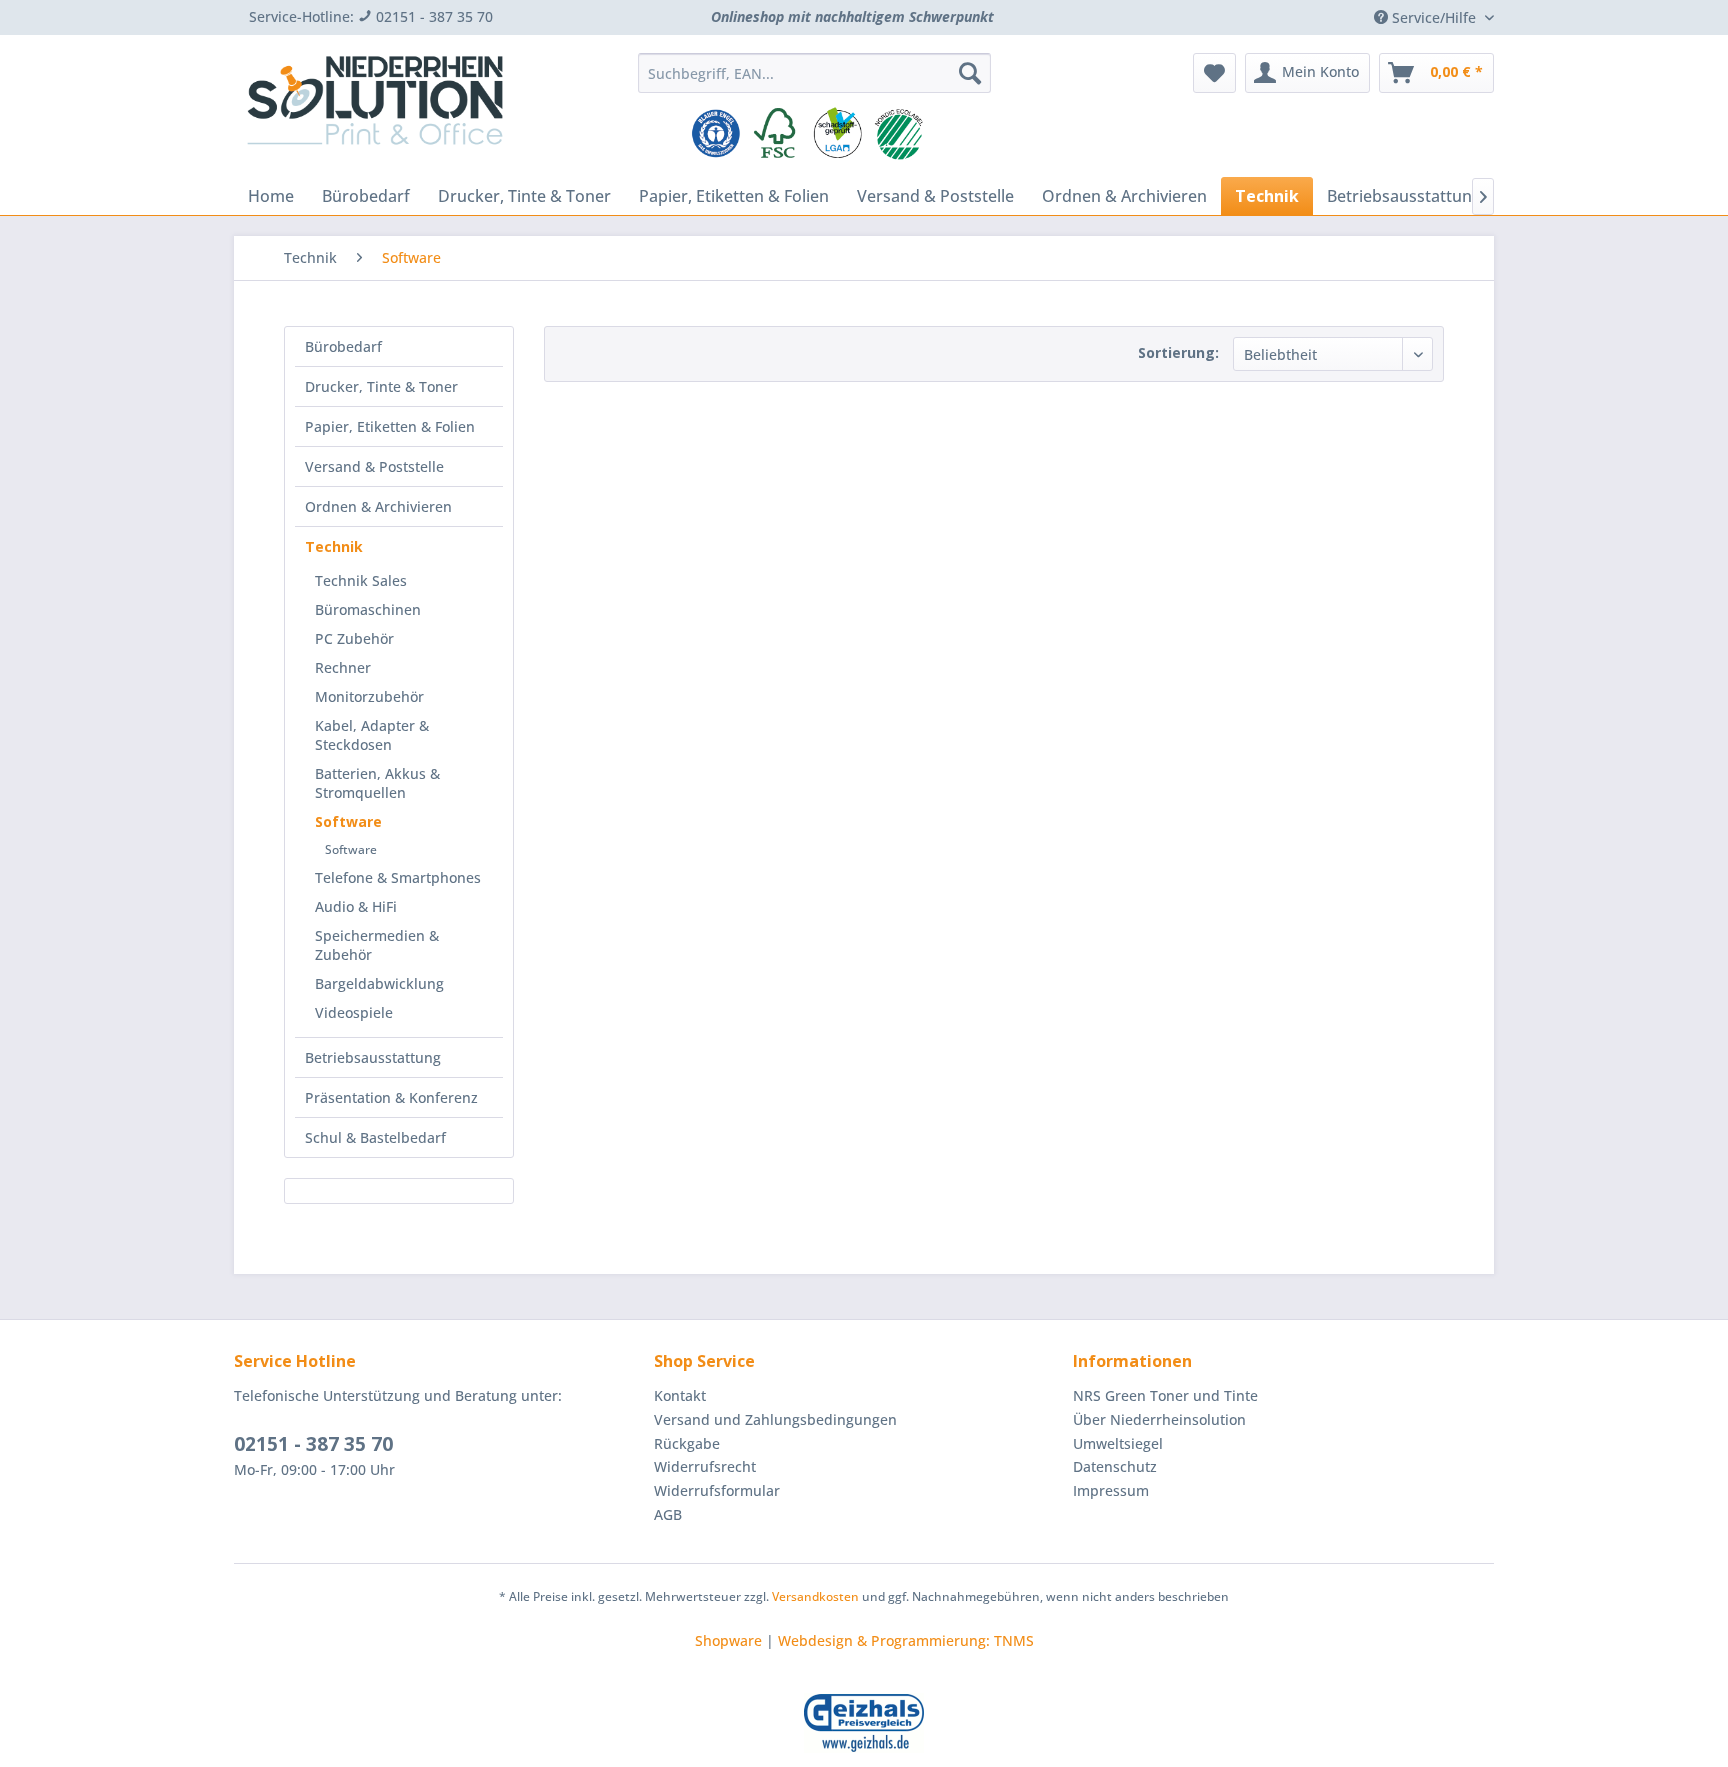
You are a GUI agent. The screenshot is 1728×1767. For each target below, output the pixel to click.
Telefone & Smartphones (398, 877)
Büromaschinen (368, 609)
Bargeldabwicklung (379, 983)
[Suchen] (970, 73)
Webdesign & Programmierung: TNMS (906, 1640)
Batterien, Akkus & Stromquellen (377, 783)
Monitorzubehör (369, 696)
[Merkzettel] (1214, 73)
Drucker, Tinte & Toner (381, 386)
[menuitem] (814, 73)
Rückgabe (687, 1443)
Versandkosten (815, 1596)
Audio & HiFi (356, 906)
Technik (334, 546)
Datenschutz (1115, 1466)
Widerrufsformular (717, 1490)
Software (348, 821)
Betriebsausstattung (373, 1057)
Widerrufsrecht (705, 1466)
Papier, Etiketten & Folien (390, 426)
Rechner (343, 667)
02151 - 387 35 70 (313, 1444)
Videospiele (354, 1012)
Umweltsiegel (1118, 1443)
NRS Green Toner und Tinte (1165, 1395)
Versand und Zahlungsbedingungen (775, 1419)
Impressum (1111, 1490)
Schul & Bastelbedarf (375, 1137)
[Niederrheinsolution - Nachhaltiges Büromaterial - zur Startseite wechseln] (375, 108)
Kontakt (680, 1395)
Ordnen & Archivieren (378, 506)
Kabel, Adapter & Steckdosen (372, 735)
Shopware (728, 1640)
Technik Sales (361, 580)
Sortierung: (1178, 352)
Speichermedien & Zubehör (377, 945)
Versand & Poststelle (374, 466)
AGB (668, 1514)
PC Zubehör (354, 638)
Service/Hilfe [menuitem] (1434, 17)
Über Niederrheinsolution (1159, 1419)
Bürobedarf (343, 346)
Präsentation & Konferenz (391, 1097)
